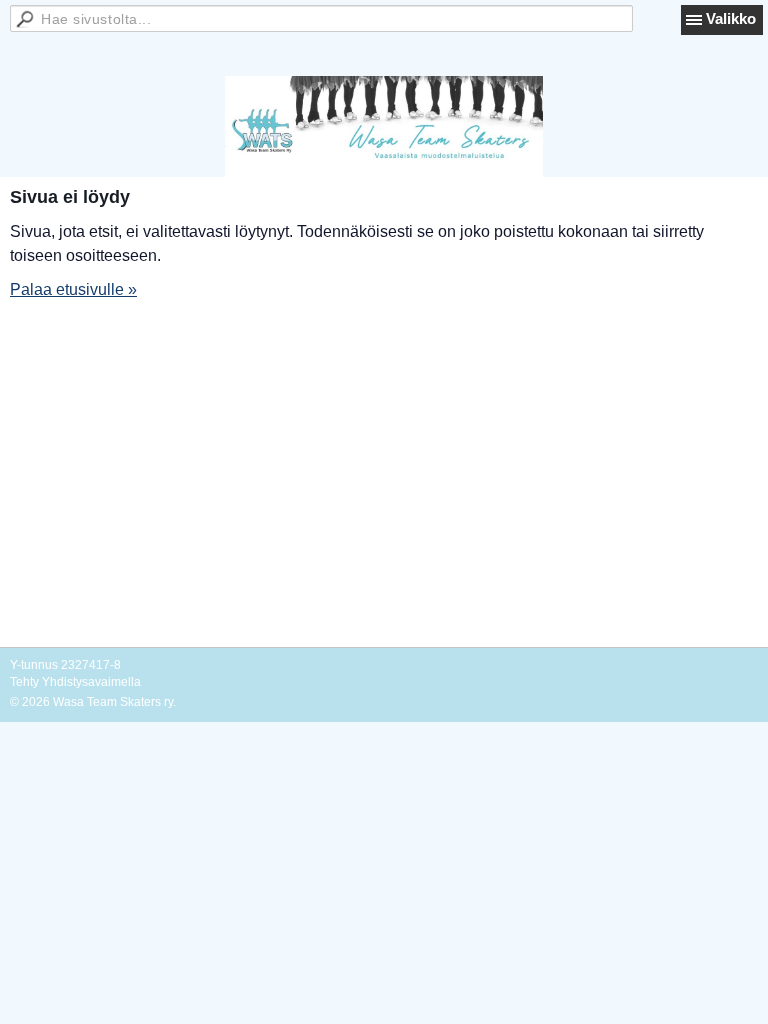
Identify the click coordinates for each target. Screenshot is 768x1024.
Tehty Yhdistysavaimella (75, 682)
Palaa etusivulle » (73, 289)
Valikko (731, 18)
